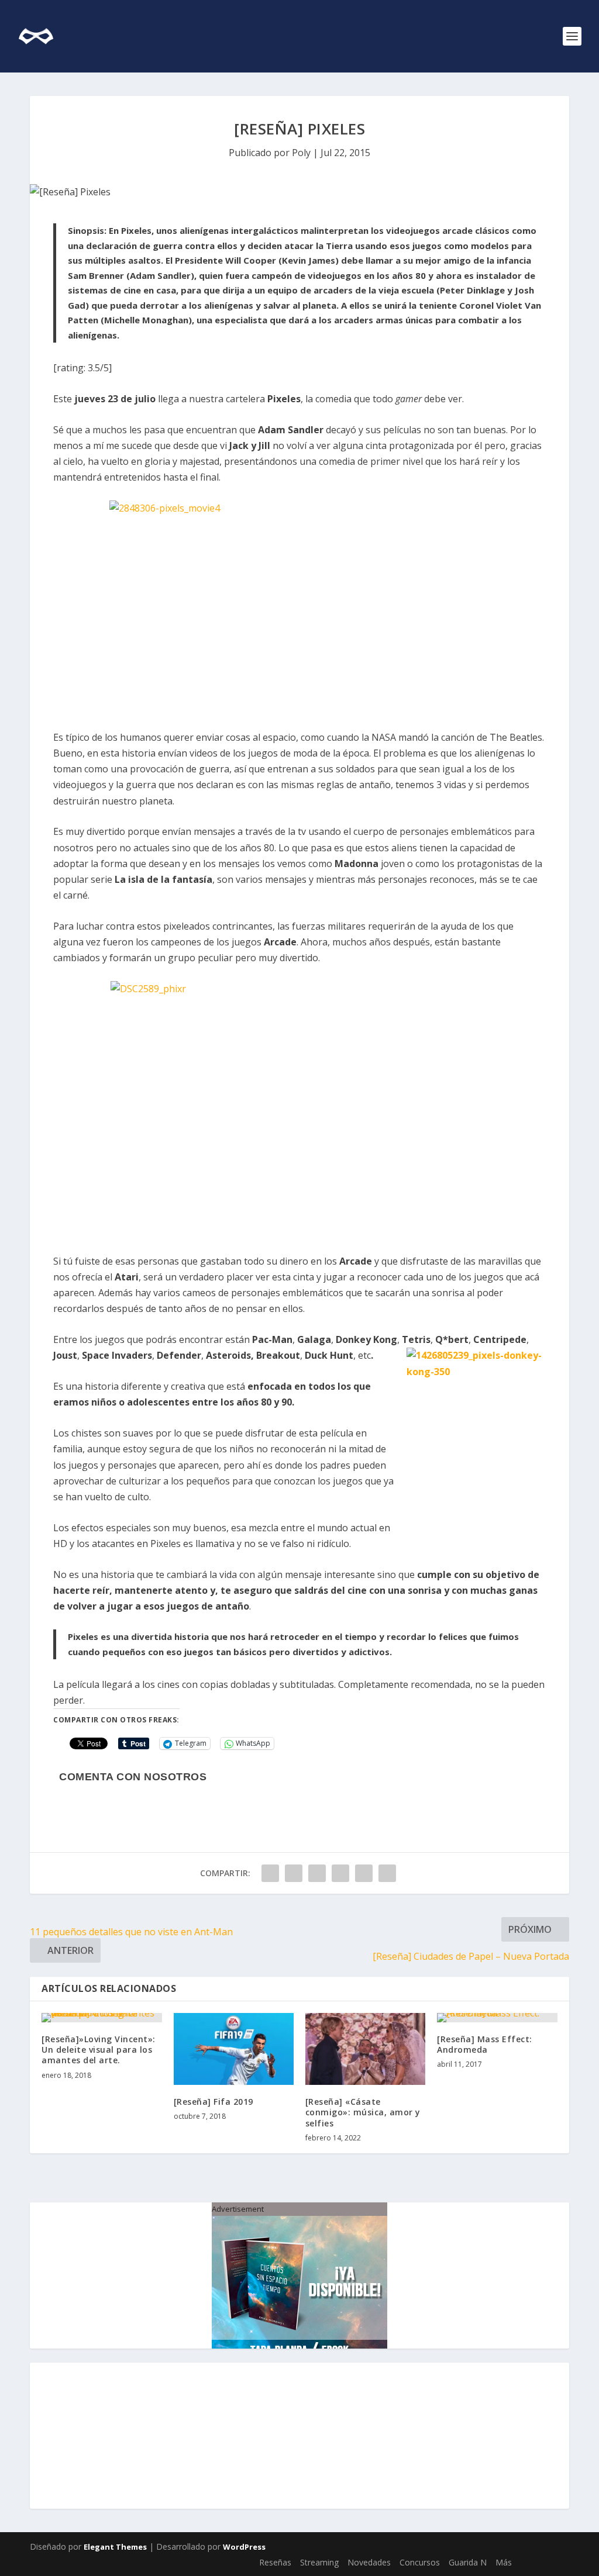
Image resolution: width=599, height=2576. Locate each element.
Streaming (319, 2562)
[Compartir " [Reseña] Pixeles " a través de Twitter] (294, 1873)
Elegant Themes (115, 2547)
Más (504, 2562)
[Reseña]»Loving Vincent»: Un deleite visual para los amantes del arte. (99, 2050)
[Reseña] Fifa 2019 (214, 2102)
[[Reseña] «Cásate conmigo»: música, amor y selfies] (365, 2049)
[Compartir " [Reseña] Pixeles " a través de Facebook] (270, 1873)
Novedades (369, 2562)
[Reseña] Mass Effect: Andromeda (485, 2044)
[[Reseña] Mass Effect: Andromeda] (497, 2018)
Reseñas (275, 2562)
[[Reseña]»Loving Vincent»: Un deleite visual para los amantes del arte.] (101, 2018)
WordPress (244, 2547)
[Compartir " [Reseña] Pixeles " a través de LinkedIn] (364, 1873)
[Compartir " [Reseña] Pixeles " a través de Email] (387, 1873)
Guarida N (468, 2562)
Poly (301, 153)
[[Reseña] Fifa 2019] (234, 2049)
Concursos (420, 2562)
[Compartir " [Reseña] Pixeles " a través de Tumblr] (317, 1873)
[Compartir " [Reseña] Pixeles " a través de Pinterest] (340, 1873)
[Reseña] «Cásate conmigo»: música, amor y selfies (363, 2112)
